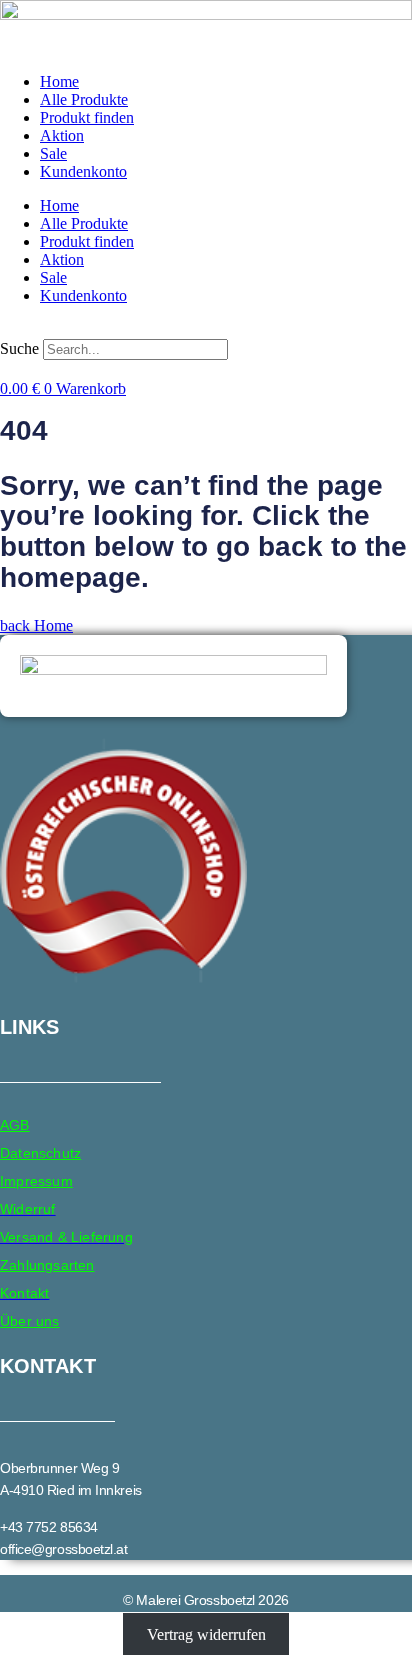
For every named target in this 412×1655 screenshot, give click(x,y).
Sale (53, 153)
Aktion (62, 135)
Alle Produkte (84, 99)
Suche (19, 348)
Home (59, 81)
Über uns (30, 1321)
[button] (206, 330)
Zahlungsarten (47, 1265)
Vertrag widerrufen (206, 1634)
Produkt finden (87, 117)
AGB (15, 1125)
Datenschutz (40, 1153)
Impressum (36, 1181)
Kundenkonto (83, 171)
